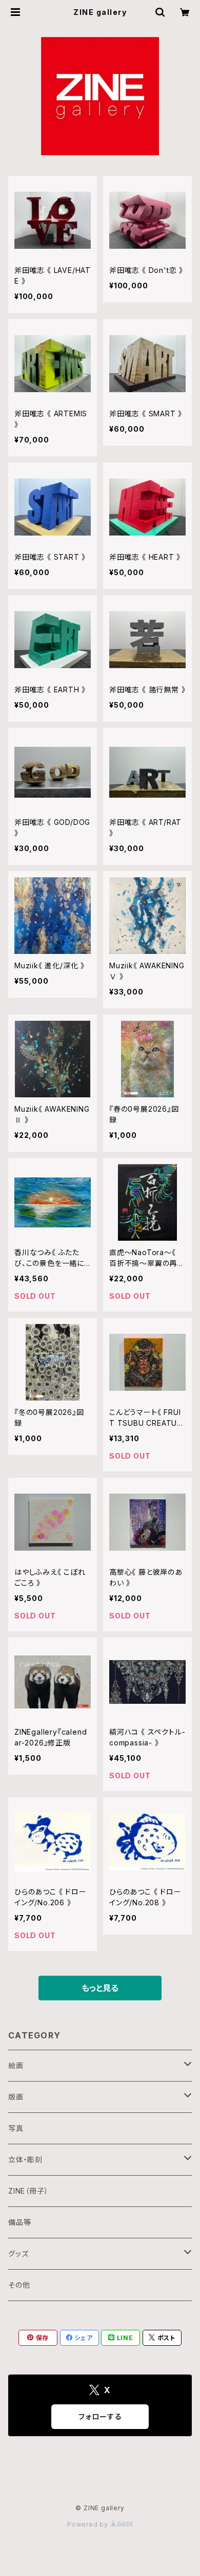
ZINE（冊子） (28, 2191)
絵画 (16, 2065)
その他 (19, 2285)
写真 (16, 2128)
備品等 (19, 2222)
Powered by (89, 2524)
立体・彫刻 (25, 2159)
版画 (16, 2097)
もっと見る (100, 1988)
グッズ (18, 2253)
